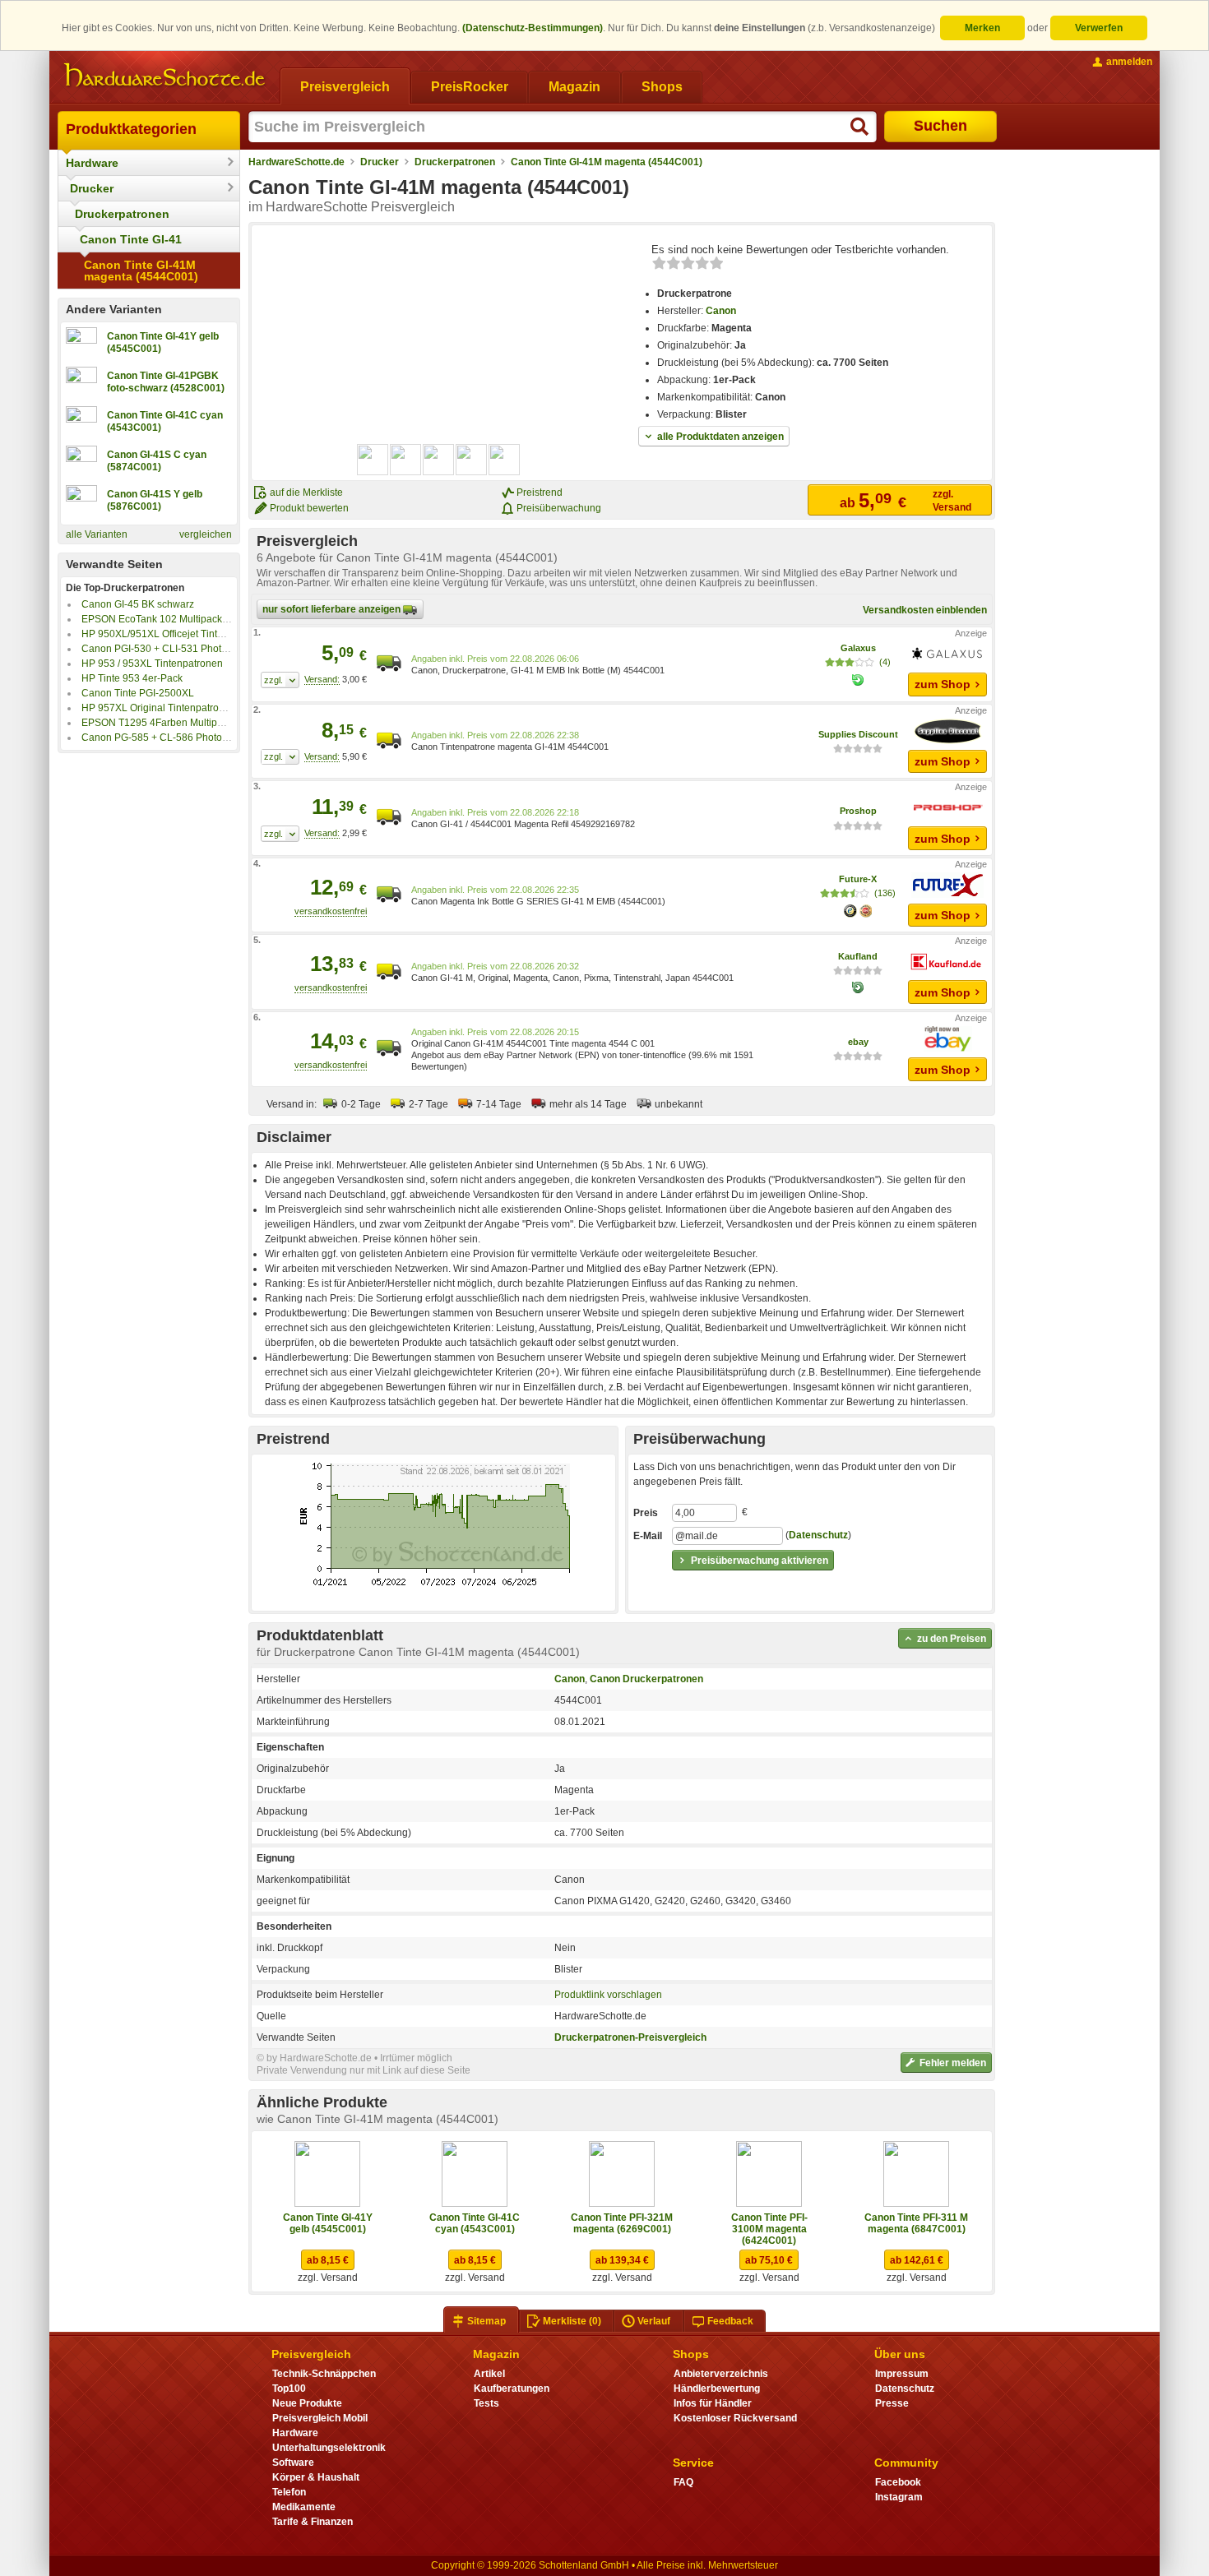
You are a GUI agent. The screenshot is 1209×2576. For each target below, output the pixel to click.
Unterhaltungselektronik (329, 2448)
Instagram (899, 2497)
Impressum (902, 2374)
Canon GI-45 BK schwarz (138, 604)
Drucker (92, 188)
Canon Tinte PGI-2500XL (138, 693)
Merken (982, 28)
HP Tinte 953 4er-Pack (132, 678)
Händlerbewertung (717, 2389)
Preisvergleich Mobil (320, 2418)
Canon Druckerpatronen (646, 1679)
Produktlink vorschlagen (608, 1995)
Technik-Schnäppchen (324, 2374)
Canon (721, 311)
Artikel (489, 2374)
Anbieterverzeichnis (721, 2374)
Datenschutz (818, 1535)
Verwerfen (1099, 28)
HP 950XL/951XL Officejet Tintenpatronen (175, 634)
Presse (892, 2403)
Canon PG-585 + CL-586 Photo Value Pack (178, 738)
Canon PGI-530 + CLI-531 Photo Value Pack (181, 649)
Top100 (289, 2389)
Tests (486, 2403)
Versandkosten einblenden (925, 610)
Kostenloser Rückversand (735, 2418)
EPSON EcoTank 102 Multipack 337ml (167, 619)
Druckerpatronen (122, 214)
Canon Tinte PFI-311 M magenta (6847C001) (916, 2223)
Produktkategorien (131, 129)
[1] (280, 680)
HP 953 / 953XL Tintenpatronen (152, 664)
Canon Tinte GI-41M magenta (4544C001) (141, 271)
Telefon (289, 2492)
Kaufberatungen (512, 2389)
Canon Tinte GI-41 (131, 239)
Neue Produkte (307, 2403)
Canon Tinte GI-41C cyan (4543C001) (475, 2223)
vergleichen (206, 534)
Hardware (92, 163)
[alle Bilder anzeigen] (439, 460)
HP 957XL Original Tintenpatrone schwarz (176, 708)
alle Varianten (97, 534)
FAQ (683, 2482)
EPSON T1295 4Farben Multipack (157, 723)
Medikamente (304, 2507)
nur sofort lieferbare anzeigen (333, 609)
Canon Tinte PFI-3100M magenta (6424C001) (769, 2229)
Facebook (898, 2482)
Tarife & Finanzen (313, 2522)
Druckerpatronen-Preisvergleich (630, 2037)
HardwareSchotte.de (296, 162)
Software (293, 2463)
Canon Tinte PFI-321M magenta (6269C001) (622, 2223)
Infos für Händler (713, 2403)
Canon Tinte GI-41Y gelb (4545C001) (328, 2223)
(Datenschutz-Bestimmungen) (533, 28)
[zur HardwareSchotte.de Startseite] (164, 76)
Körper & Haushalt (316, 2477)
